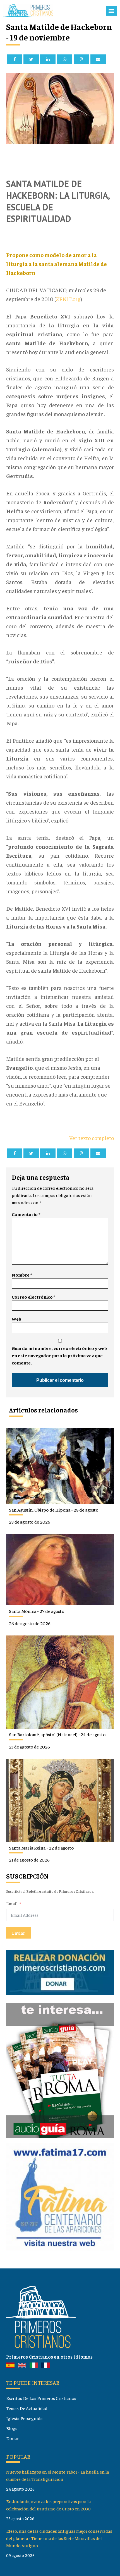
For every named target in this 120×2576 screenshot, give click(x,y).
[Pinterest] (81, 59)
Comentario (26, 1214)
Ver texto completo (92, 1138)
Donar (12, 2438)
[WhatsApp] (65, 59)
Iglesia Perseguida (24, 2418)
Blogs (12, 2428)
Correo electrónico (33, 1297)
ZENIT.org (68, 299)
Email (12, 1904)
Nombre (22, 1275)
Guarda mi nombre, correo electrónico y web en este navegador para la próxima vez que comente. (59, 1355)
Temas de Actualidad (27, 2408)
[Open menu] (111, 11)
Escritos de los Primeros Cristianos (41, 2398)
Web (16, 1319)
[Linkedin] (48, 59)
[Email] (98, 59)
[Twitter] (31, 59)
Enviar (18, 1933)
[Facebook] (15, 59)
